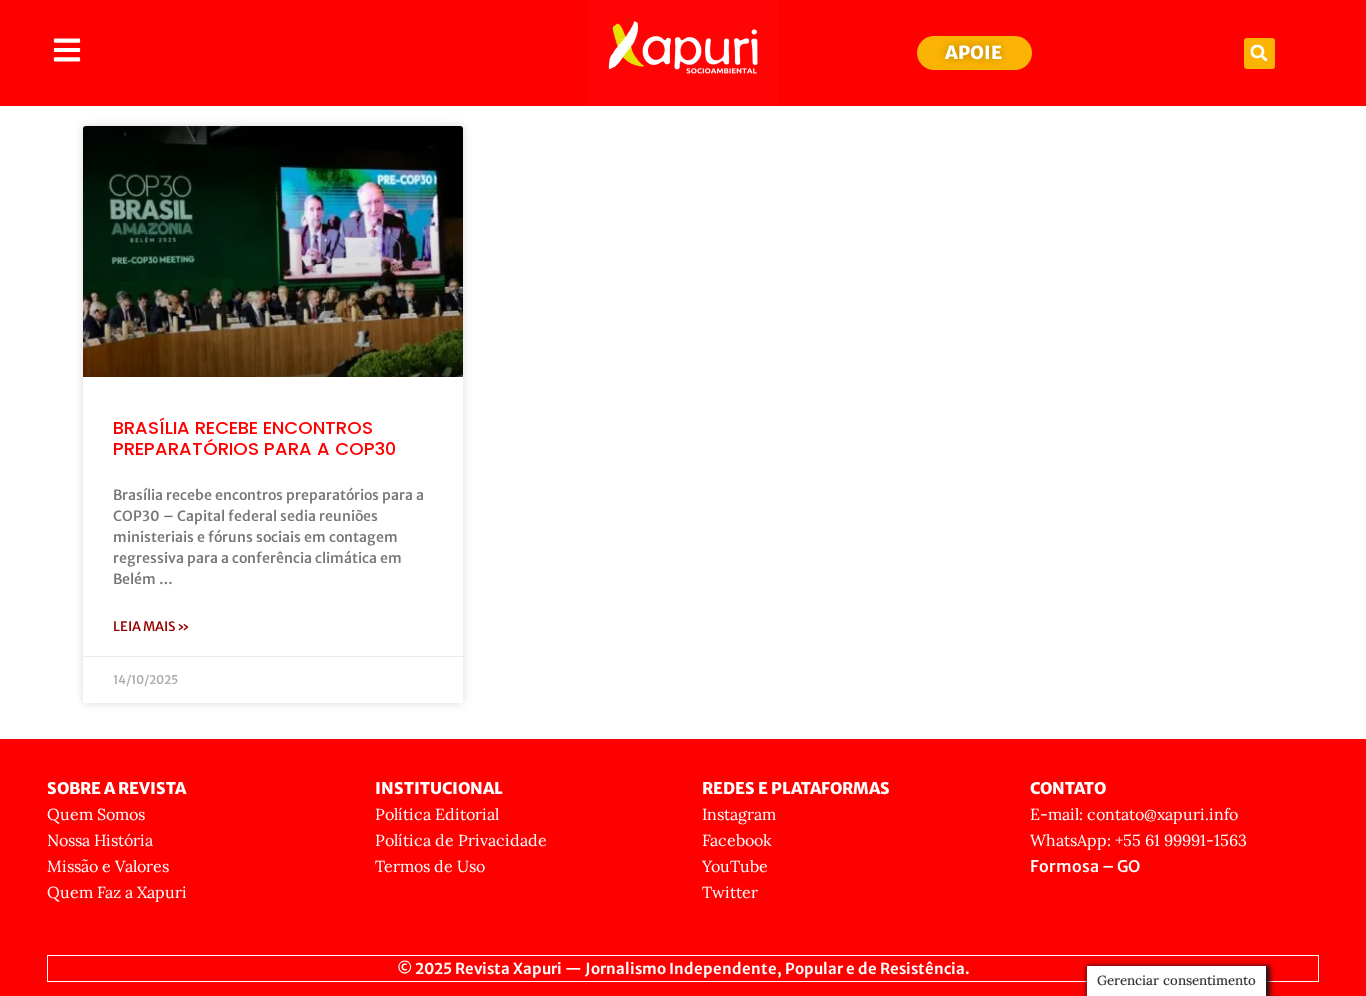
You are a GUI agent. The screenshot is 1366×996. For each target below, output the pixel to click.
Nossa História (100, 840)
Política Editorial (437, 814)
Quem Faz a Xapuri (117, 892)
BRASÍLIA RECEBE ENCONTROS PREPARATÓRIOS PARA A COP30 (254, 438)
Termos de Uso (430, 866)
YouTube (735, 866)
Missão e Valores (108, 866)
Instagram (739, 814)
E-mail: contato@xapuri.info (1134, 814)
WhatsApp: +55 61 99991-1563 (1138, 840)
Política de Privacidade (461, 840)
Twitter (730, 892)
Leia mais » (151, 626)
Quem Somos (96, 814)
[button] (1259, 53)
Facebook (737, 840)
